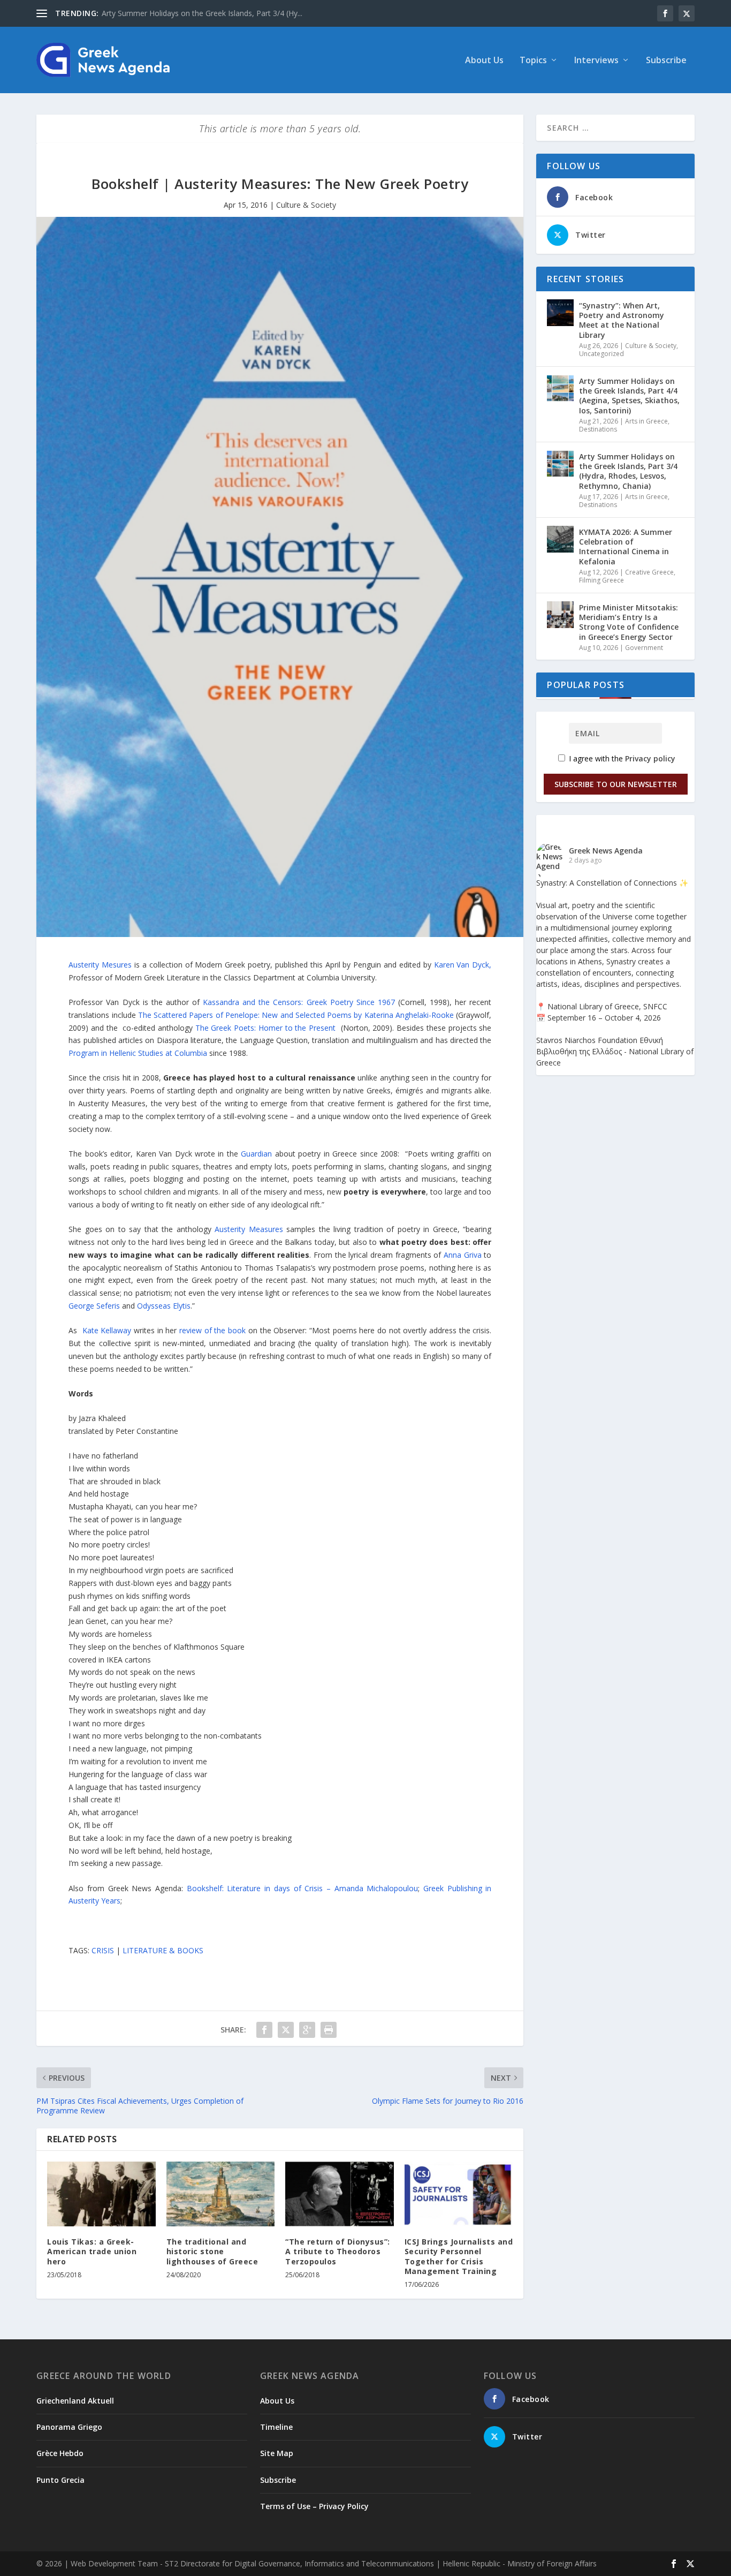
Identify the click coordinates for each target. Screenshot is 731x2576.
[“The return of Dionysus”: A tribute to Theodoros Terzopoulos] (340, 2194)
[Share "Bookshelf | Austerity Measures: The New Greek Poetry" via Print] (329, 2030)
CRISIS (103, 1950)
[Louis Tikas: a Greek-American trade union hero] (101, 2194)
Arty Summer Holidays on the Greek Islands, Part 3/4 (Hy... (202, 13)
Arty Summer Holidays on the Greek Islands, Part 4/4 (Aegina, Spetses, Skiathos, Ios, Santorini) (629, 396)
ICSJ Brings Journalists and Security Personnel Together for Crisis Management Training (459, 2256)
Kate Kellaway (107, 1330)
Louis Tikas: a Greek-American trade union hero (92, 2251)
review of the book (212, 1330)
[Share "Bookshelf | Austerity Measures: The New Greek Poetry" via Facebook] (264, 2030)
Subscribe (666, 61)
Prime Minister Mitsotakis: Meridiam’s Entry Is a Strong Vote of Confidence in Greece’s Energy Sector (629, 622)
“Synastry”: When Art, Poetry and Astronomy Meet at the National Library (622, 320)
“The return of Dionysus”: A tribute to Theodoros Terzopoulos (338, 2251)
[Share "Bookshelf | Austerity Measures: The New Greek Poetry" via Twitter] (286, 2030)
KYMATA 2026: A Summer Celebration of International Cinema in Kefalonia (626, 547)
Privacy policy (650, 758)
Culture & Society (306, 205)
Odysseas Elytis (164, 1306)
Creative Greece (649, 572)
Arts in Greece (646, 421)
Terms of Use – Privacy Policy (314, 2506)
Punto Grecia (60, 2480)
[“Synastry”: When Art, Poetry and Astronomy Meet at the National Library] (560, 313)
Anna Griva (463, 1255)
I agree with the (621, 758)
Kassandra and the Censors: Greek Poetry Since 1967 (299, 1002)
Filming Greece (601, 580)
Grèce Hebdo (60, 2453)
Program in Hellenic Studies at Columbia (138, 1053)
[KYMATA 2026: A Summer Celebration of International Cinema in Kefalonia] (560, 539)
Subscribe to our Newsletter (616, 784)
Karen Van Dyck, (463, 965)
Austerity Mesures (100, 965)
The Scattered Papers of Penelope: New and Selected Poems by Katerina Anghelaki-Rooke (296, 1015)
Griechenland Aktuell (75, 2401)
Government (644, 648)
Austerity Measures (249, 1229)
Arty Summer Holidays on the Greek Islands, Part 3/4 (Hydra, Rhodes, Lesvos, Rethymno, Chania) (628, 471)
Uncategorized (601, 354)
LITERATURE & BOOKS (163, 1950)
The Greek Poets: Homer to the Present (265, 1028)
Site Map (277, 2453)
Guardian (256, 1154)
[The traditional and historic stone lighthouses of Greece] (221, 2194)
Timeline (276, 2427)
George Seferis (94, 1306)
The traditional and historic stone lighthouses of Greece (212, 2251)
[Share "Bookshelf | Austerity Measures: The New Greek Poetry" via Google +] (307, 2030)
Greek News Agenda (606, 851)
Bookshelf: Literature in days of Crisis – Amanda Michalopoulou (303, 1888)
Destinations (598, 429)
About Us (484, 61)
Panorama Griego (69, 2427)
